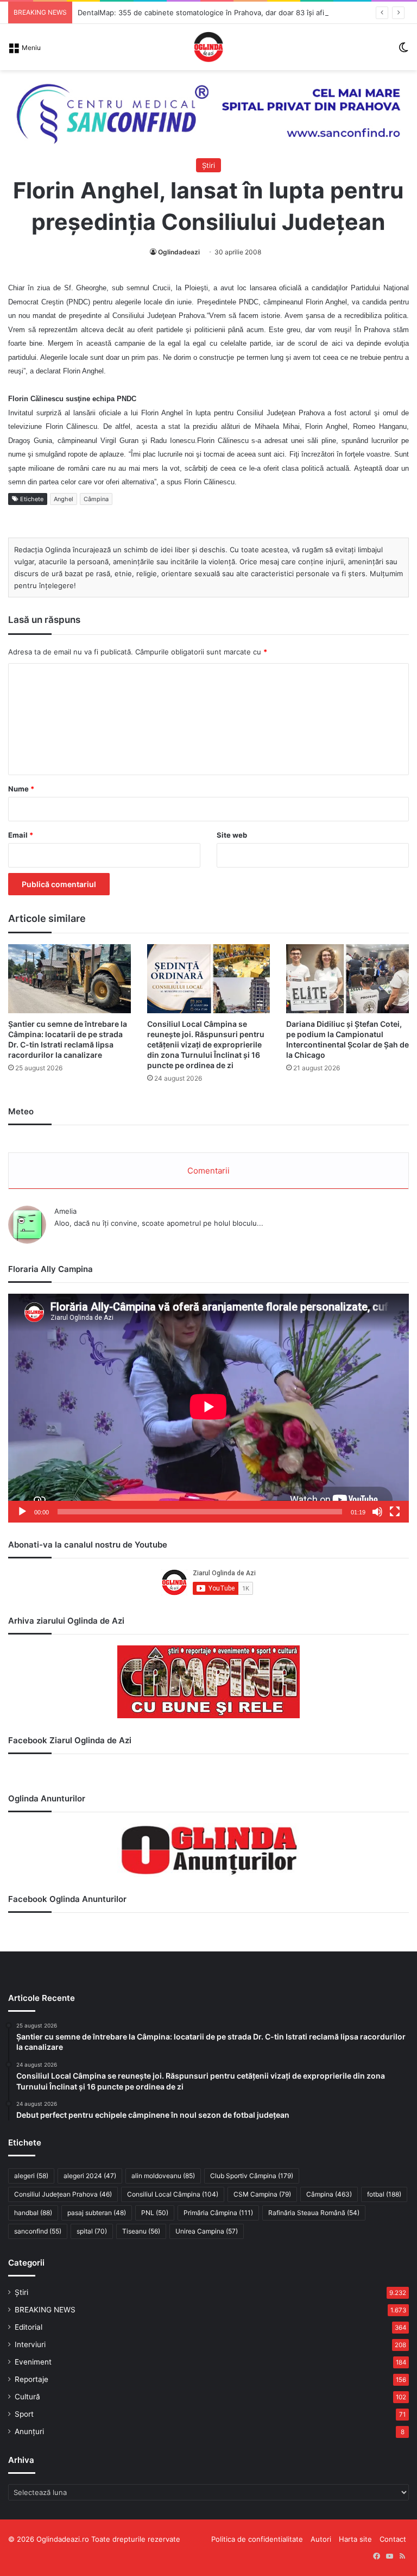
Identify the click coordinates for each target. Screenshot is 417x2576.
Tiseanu (141, 2231)
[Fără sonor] (377, 1512)
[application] (208, 1408)
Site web (232, 835)
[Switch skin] (403, 51)
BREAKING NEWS (45, 2310)
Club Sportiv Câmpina (252, 2176)
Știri (208, 165)
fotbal (384, 2194)
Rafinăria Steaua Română (314, 2213)
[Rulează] (22, 1512)
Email (21, 835)
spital (92, 2231)
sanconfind (38, 2231)
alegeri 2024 (90, 2176)
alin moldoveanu (163, 2176)
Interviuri (30, 2344)
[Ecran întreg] (395, 1512)
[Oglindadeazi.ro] (208, 47)
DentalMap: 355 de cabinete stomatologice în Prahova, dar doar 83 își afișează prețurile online (238, 13)
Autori (321, 2539)
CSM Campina (262, 2194)
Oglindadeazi (179, 252)
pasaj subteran (97, 2213)
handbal (33, 2213)
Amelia (65, 1211)
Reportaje (31, 2379)
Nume (21, 789)
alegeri (31, 2176)
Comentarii (208, 1171)
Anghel (64, 499)
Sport (24, 2414)
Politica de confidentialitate (257, 2539)
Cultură (27, 2397)
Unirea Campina (207, 2231)
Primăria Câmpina (218, 2213)
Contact (393, 2539)
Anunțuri (29, 2431)
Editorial (29, 2327)
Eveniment (33, 2362)
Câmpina (96, 499)
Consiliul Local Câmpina (173, 2194)
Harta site (355, 2539)
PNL (155, 2213)
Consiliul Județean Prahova (63, 2194)
